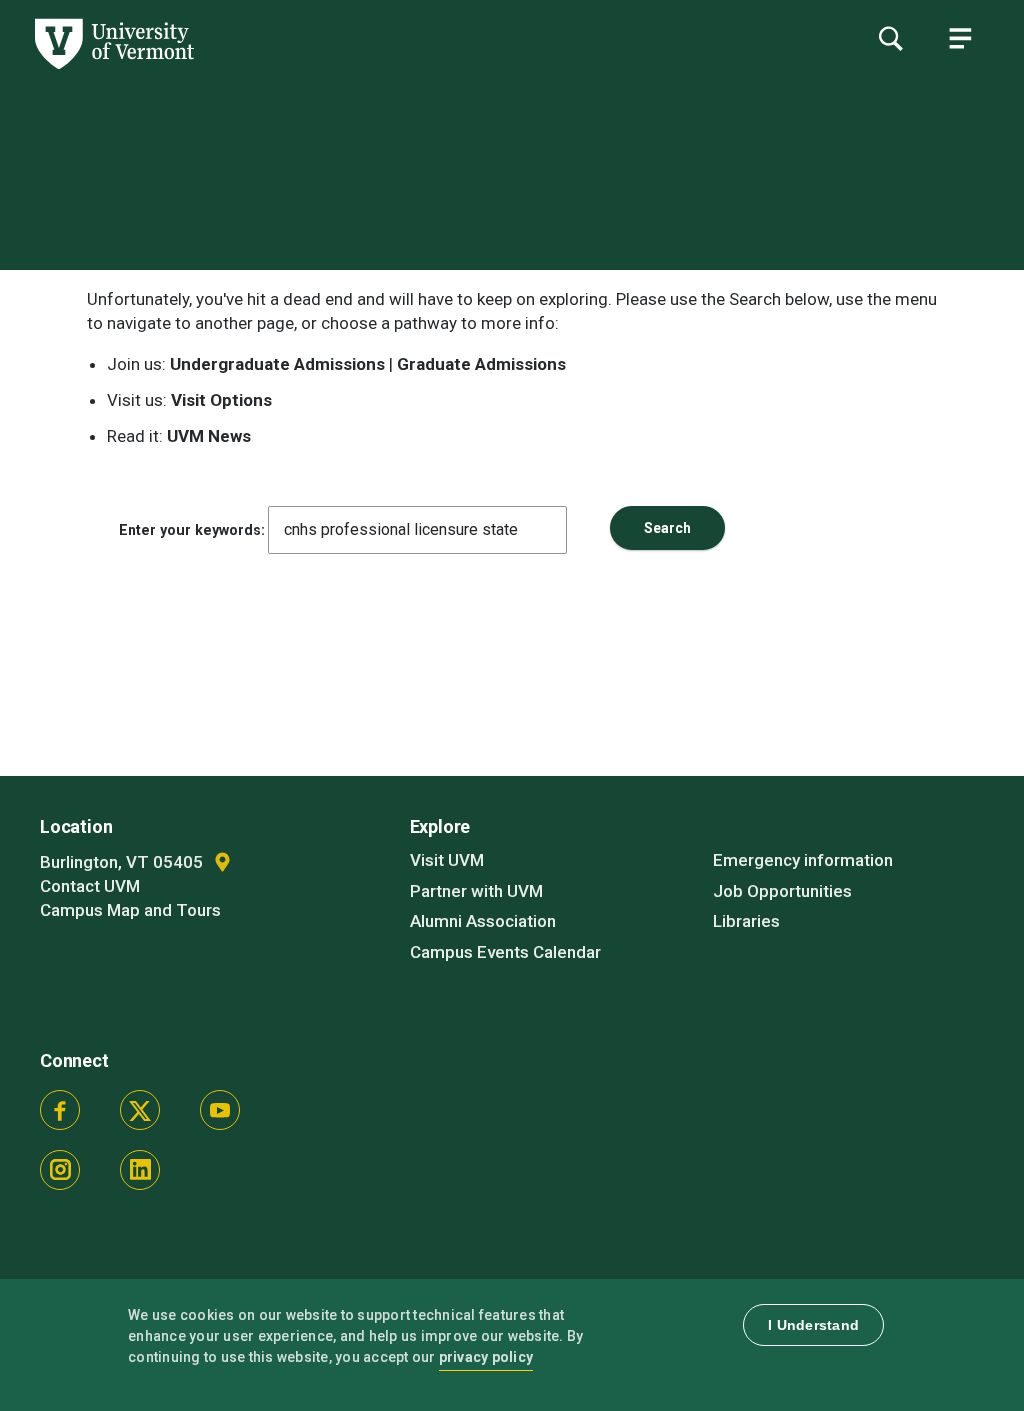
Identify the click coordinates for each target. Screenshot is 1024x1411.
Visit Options (221, 400)
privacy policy (486, 1357)
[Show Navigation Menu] (960, 38)
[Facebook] (60, 1110)
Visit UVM (447, 860)
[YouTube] (220, 1110)
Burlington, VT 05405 (123, 862)
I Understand (813, 1325)
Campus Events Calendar (505, 952)
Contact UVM (90, 886)
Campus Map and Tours (130, 910)
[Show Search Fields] (890, 38)
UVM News (209, 436)
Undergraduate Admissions (277, 364)
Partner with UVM (476, 891)
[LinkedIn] (140, 1170)
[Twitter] (140, 1110)
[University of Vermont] (113, 69)
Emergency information (803, 860)
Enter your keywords (190, 530)
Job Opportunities (782, 891)
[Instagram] (60, 1170)
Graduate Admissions (481, 364)
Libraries (746, 921)
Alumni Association (483, 921)
